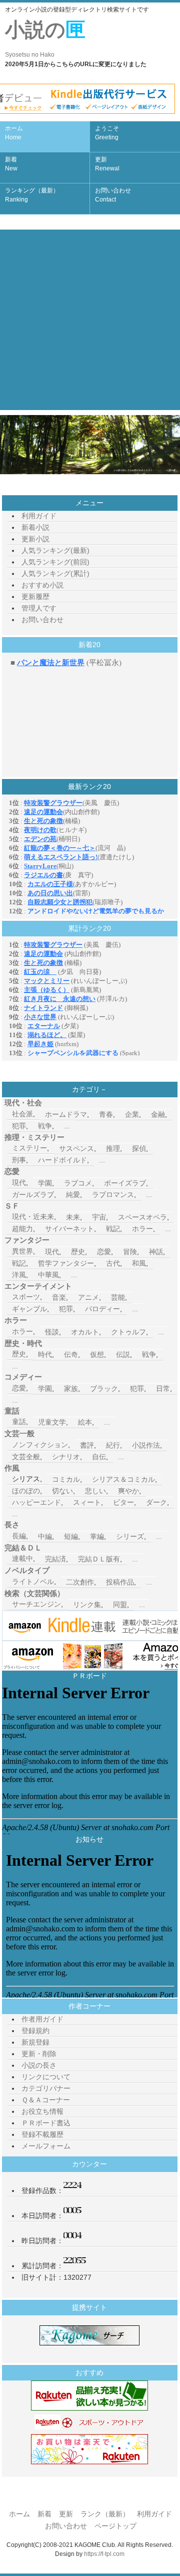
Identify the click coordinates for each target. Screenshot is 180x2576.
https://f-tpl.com (104, 2554)
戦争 (45, 1126)
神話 (156, 1252)
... (67, 1126)
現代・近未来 (33, 1217)
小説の (45, 38)
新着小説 (35, 527)
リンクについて (46, 2077)
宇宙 (99, 1217)
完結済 (55, 1559)
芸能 (118, 1297)
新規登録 (35, 2042)
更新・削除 (39, 2054)
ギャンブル (29, 1309)
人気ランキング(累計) (55, 573)
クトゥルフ (128, 1332)
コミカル (66, 1479)
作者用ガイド (42, 2019)
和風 (139, 1263)
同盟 (120, 1605)
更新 (107, 164)
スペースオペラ (142, 1217)
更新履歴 (35, 597)
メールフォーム (46, 2146)
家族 (71, 1389)
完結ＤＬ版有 (99, 1559)
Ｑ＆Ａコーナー (46, 2100)
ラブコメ (78, 1183)
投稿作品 (120, 1582)
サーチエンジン (36, 1604)
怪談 (52, 1332)
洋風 (19, 1275)
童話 (19, 1422)
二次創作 (80, 1582)
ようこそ (107, 133)
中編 (45, 1536)
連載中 (22, 1558)
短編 (71, 1536)
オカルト (85, 1332)
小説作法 (146, 1445)
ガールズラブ (33, 1195)
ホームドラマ (66, 1114)
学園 (45, 1183)
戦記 (113, 1229)
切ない (62, 1491)
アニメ (88, 1297)
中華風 (48, 1275)
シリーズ (130, 1536)
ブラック (104, 1389)
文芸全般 (26, 1457)
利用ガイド (39, 516)
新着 (11, 164)
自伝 (99, 1457)
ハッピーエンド (36, 1502)
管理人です (39, 608)
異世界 (22, 1251)
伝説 (123, 1354)
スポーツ (26, 1297)
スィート (87, 1502)
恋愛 (104, 1252)
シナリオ (66, 1457)
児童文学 (52, 1422)
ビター (123, 1502)
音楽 (59, 1297)
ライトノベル (33, 1581)
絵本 (85, 1422)
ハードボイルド (62, 1160)
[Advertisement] (90, 320)
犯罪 (19, 1126)
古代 (113, 1263)
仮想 (97, 1354)
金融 (158, 1114)
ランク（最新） (105, 2514)
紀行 (113, 1445)
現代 (19, 1182)
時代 (45, 1354)
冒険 (130, 1252)
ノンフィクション (40, 1445)
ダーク (156, 1502)
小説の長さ (39, 2065)
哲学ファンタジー (66, 1263)
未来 (73, 1217)
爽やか (128, 1491)
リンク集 (87, 1605)
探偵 (139, 1148)
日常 (163, 1389)
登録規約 (35, 2031)
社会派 (22, 1114)
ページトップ (115, 2526)
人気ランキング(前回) (55, 562)
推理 (113, 1148)
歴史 (78, 1252)
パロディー (102, 1309)
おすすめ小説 (42, 585)
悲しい (95, 1491)
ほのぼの (26, 1491)
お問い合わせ (113, 195)
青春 (106, 1114)
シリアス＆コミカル (123, 1479)
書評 (87, 1445)
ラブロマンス (113, 1195)
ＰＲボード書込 (46, 2123)
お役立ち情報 (42, 2111)
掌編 (97, 1536)
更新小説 (35, 539)
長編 (19, 1536)
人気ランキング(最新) (55, 550)
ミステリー (29, 1148)
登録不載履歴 (42, 2134)
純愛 (73, 1195)
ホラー (142, 1229)
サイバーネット (69, 1229)
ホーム (14, 133)
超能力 (22, 1229)
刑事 (19, 1160)
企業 (132, 1114)
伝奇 (71, 1354)
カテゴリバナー (46, 2088)
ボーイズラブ (125, 1183)
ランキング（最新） (32, 195)
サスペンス (76, 1148)
